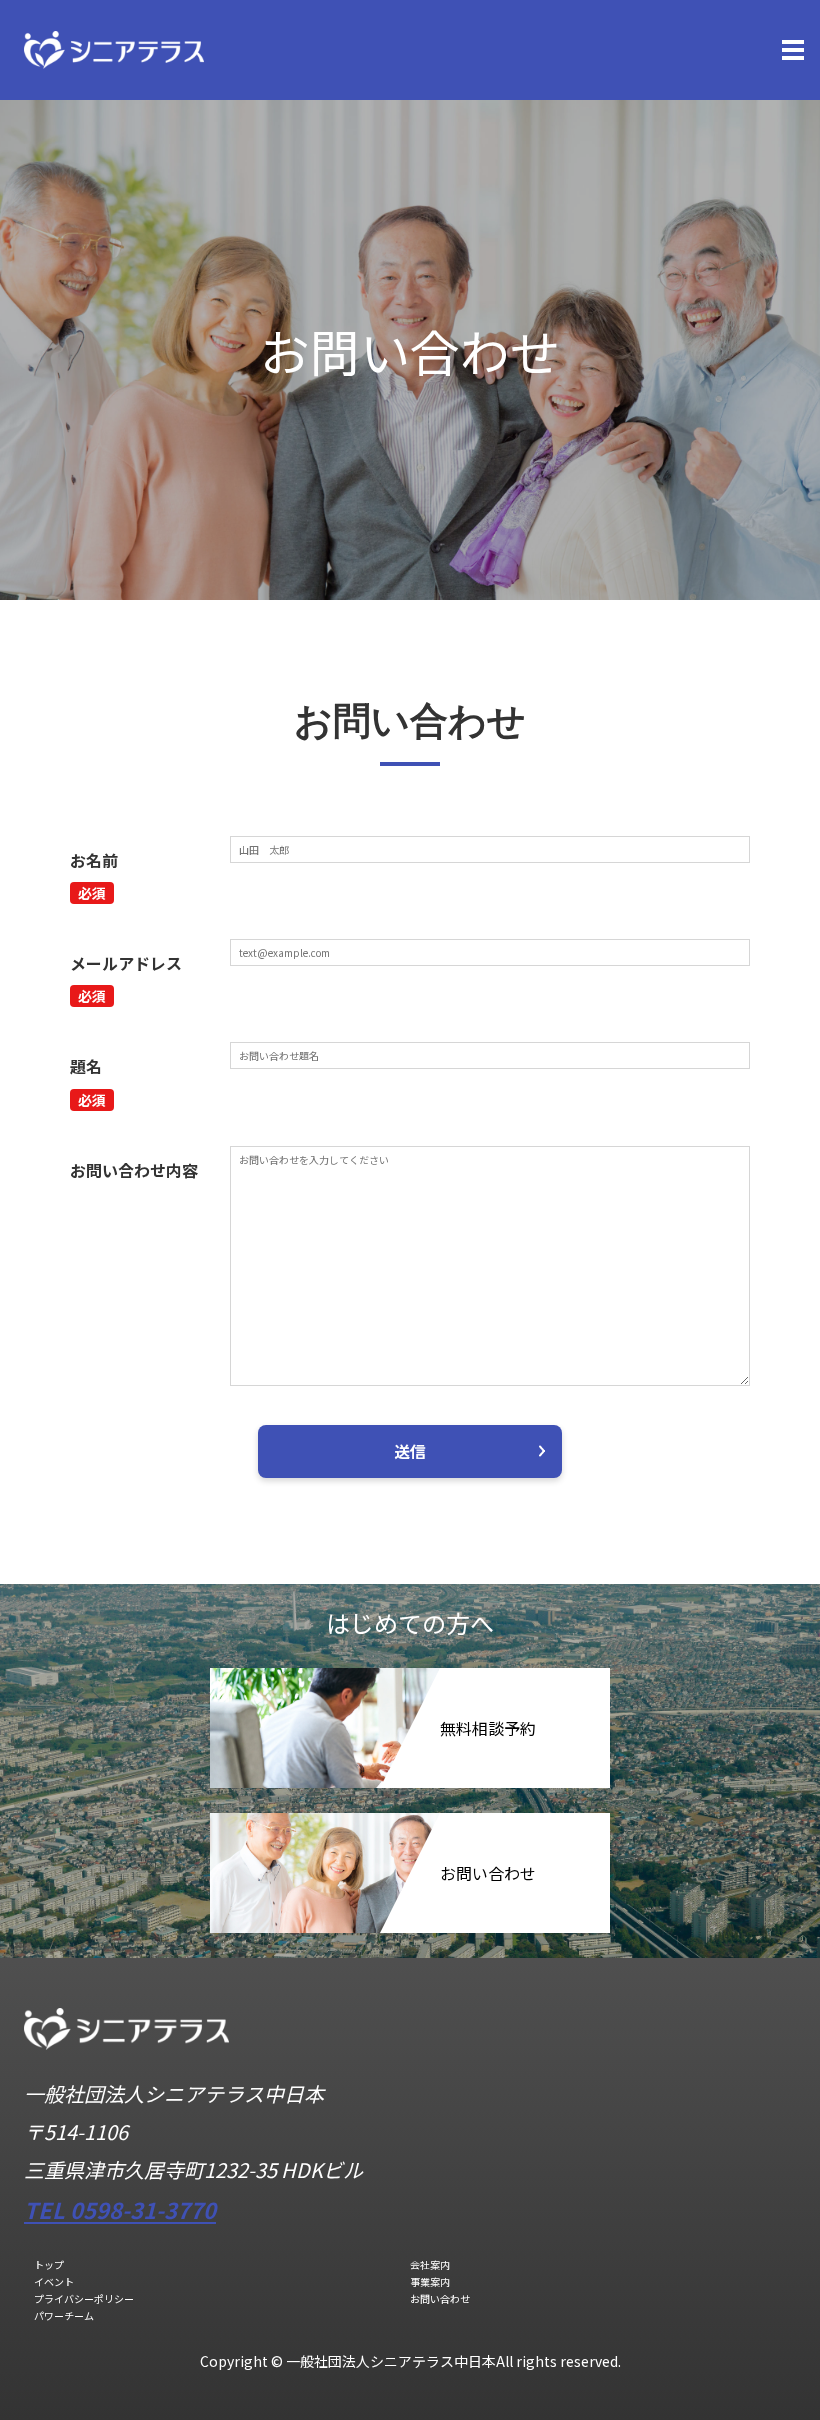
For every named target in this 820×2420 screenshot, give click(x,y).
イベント (54, 2281)
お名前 (94, 860)
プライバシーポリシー (84, 2298)
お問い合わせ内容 (134, 1170)
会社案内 (430, 2264)
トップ (49, 2264)
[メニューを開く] (793, 50)
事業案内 (430, 2281)
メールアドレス (126, 963)
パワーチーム (64, 2315)
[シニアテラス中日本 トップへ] (126, 2043)
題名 (86, 1066)
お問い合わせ (440, 2298)
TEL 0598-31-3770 (120, 2209)
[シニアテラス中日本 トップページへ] (114, 47)
